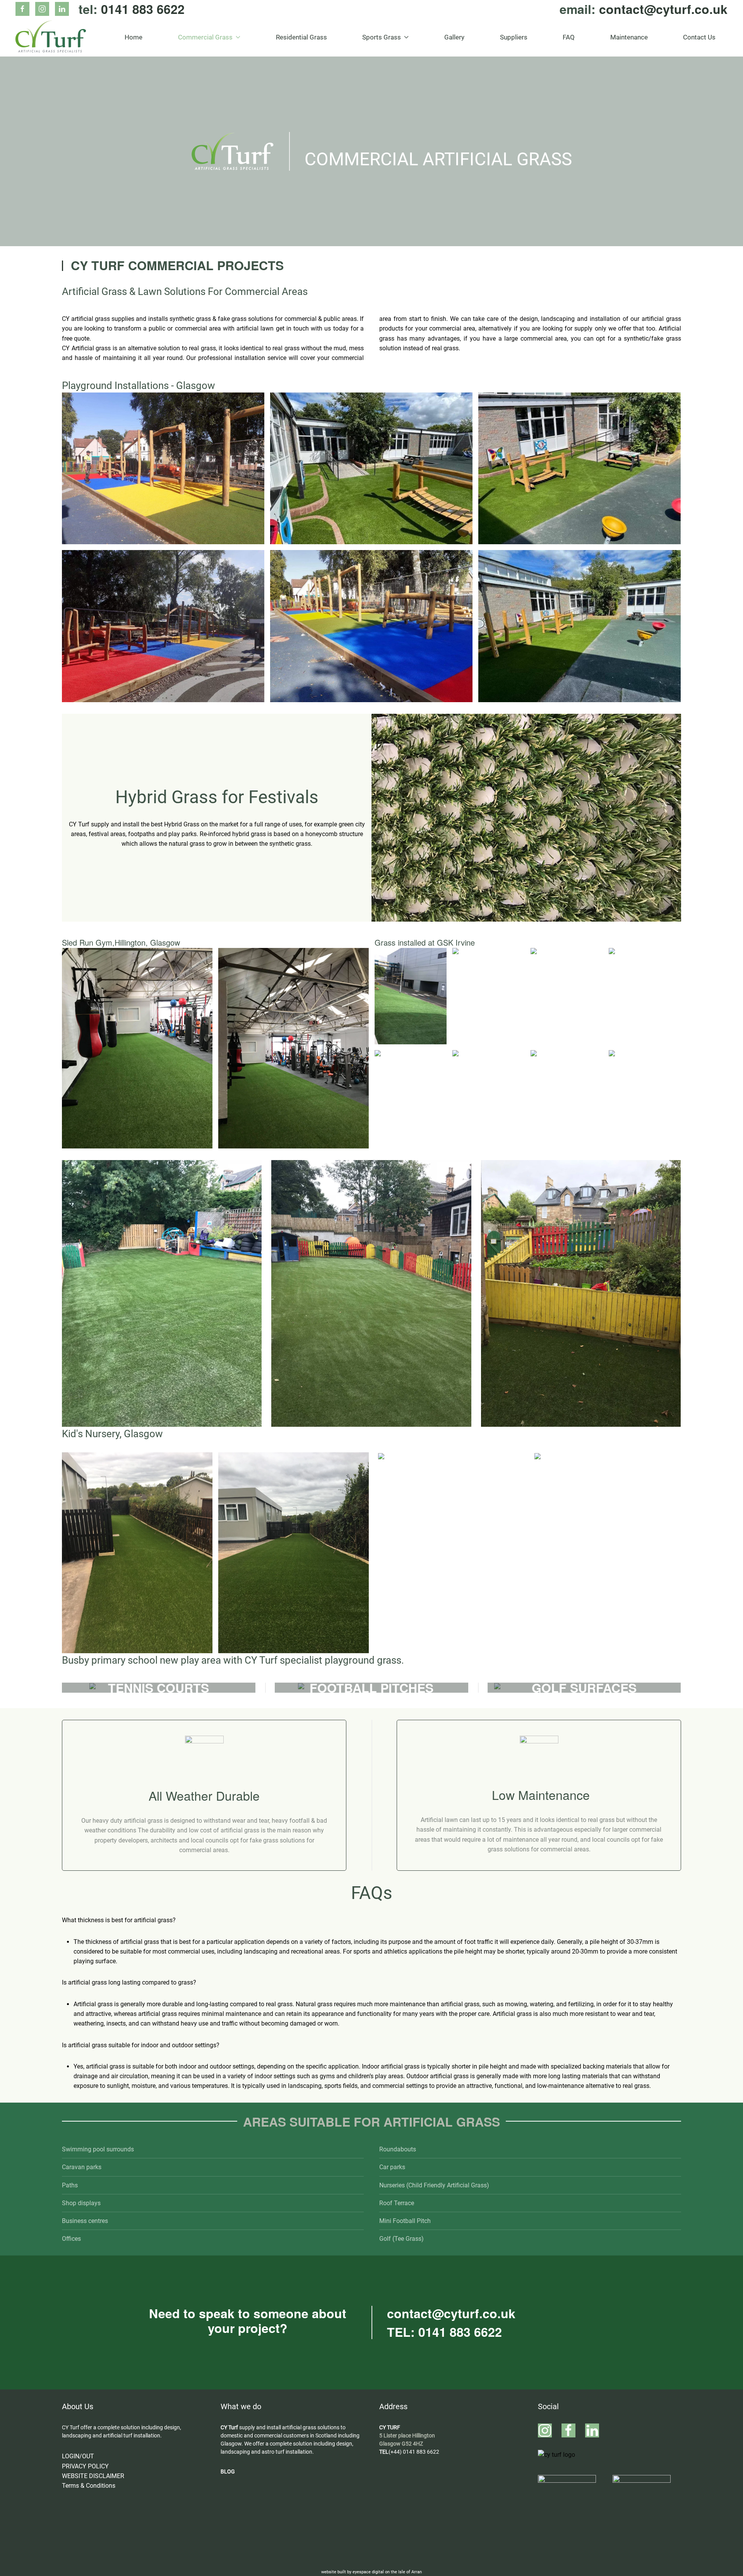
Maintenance (629, 37)
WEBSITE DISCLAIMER (93, 2476)
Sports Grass (382, 37)
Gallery (454, 37)
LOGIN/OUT (78, 2456)
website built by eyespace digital (353, 2572)
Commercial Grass (205, 37)
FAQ (569, 37)
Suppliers (514, 37)
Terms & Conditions (89, 2486)
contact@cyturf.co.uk (663, 9)
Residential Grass (301, 37)
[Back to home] (51, 37)
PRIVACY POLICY (85, 2466)
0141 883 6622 (143, 9)
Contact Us (699, 37)
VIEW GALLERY (163, 468)
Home (134, 37)
